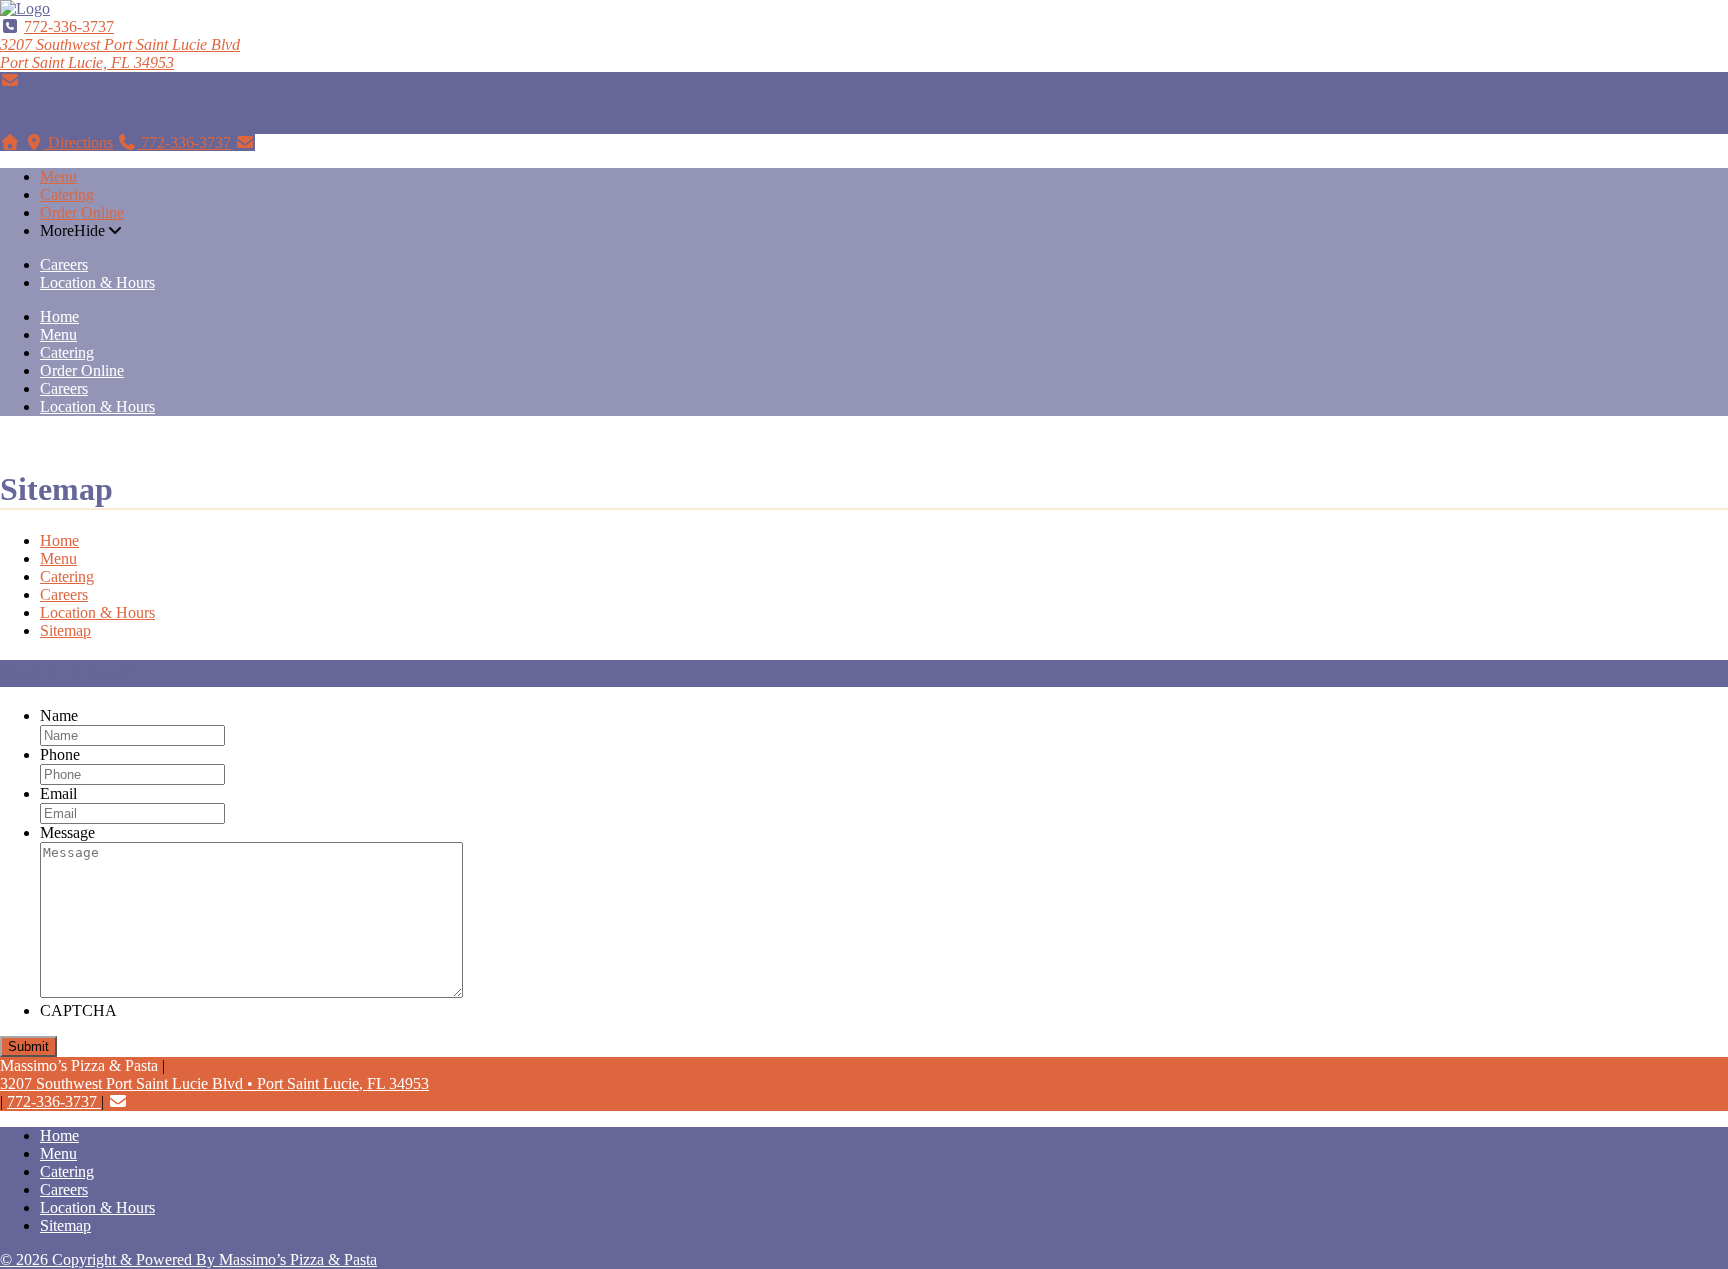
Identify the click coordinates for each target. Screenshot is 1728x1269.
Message (67, 832)
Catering (67, 194)
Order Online (82, 212)
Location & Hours (97, 282)
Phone (60, 754)
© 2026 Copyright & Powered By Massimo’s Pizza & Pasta (188, 1259)
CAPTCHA (78, 1010)
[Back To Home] (25, 8)
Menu (58, 176)
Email (58, 793)
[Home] (10, 142)
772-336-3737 (69, 26)
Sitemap (65, 630)
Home (59, 316)
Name (59, 715)
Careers (64, 264)
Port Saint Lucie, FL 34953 (120, 53)
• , (214, 1083)
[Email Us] (10, 80)
